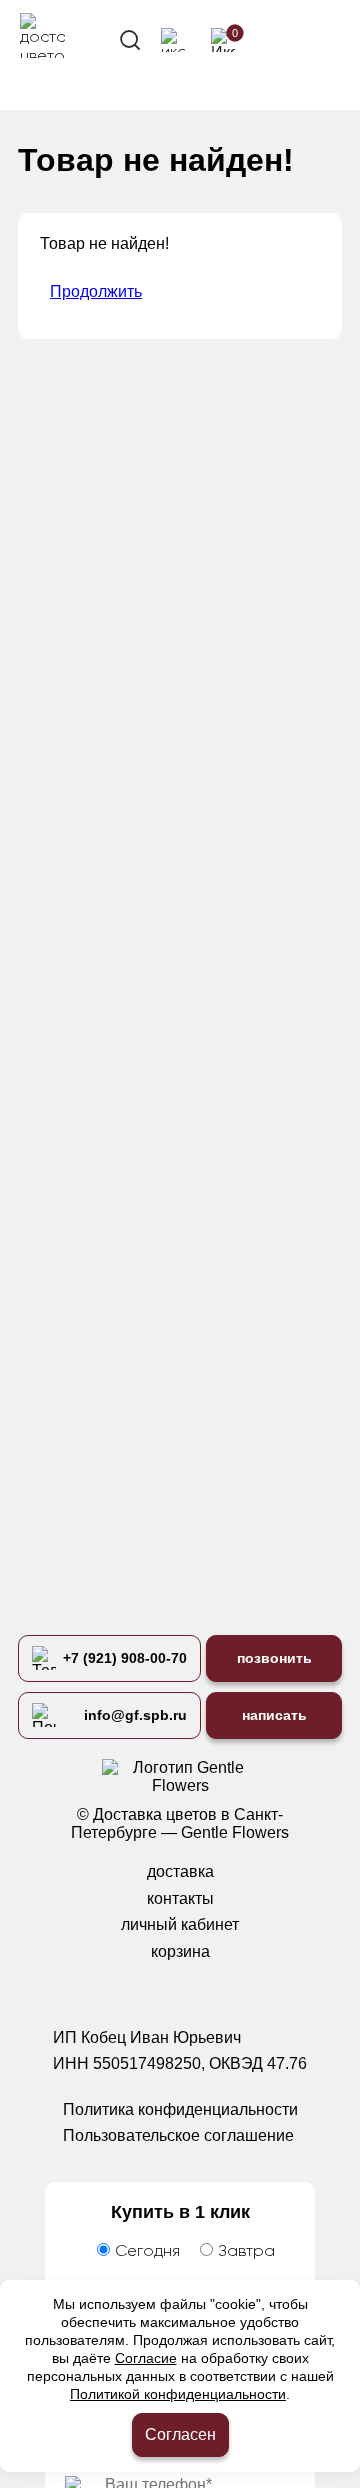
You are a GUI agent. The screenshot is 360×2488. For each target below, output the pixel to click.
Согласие (146, 2358)
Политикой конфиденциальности (178, 2394)
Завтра (246, 2252)
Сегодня (147, 2252)
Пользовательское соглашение (178, 2135)
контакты (180, 1898)
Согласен (180, 2434)
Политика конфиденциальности (180, 2109)
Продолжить (96, 291)
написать (274, 1715)
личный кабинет (180, 1924)
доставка (180, 1871)
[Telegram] (201, 1993)
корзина (180, 1951)
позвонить (274, 1658)
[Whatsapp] (160, 1993)
